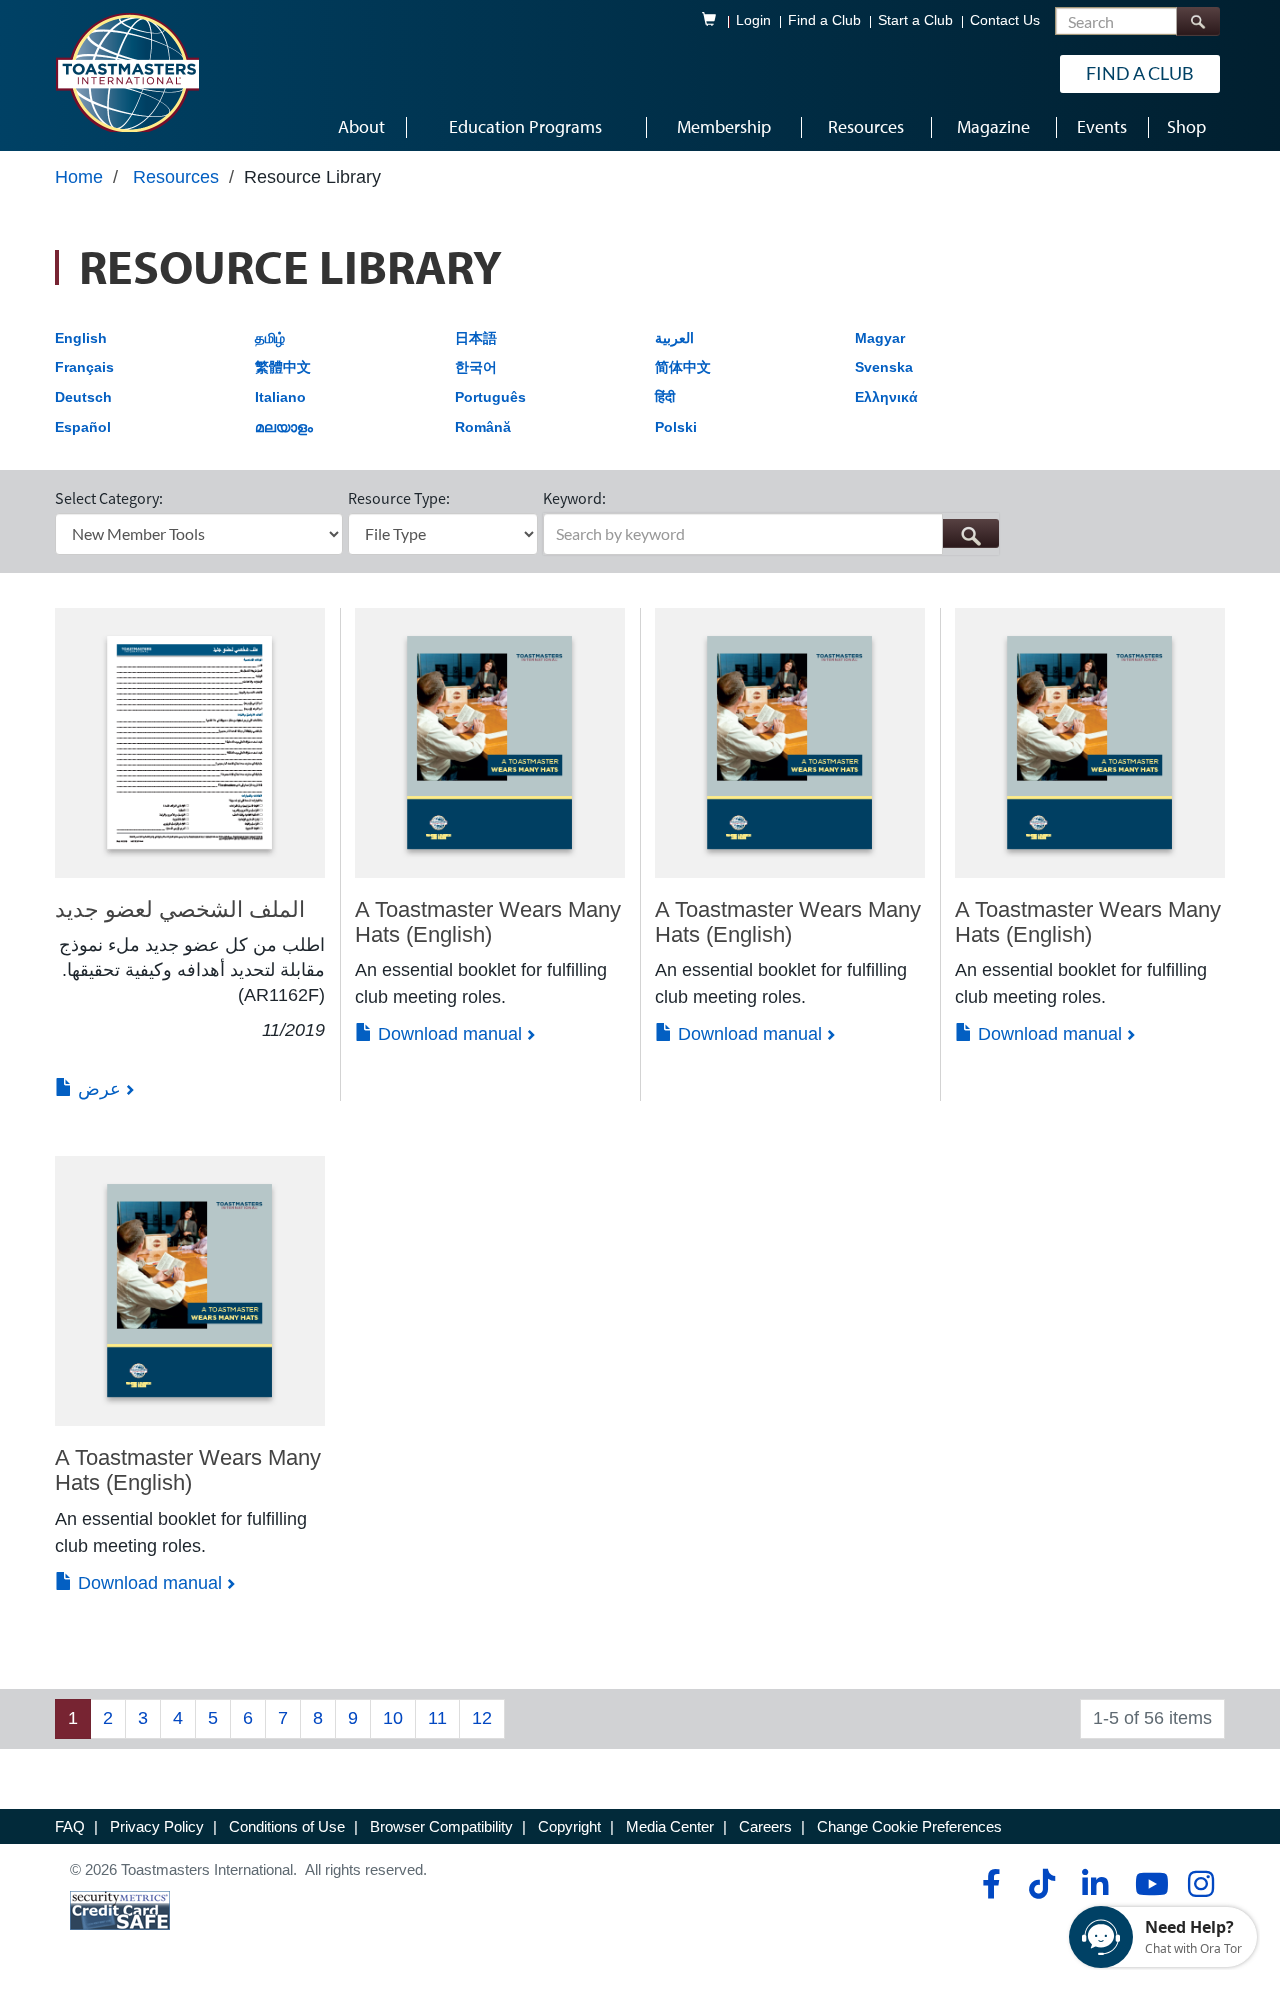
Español (83, 427)
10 (393, 1718)
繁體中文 (283, 367)
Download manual (447, 1034)
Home (79, 177)
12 (482, 1718)
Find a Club (824, 20)
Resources (176, 177)
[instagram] (1200, 1884)
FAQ (70, 1826)
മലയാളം (284, 427)
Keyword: (574, 498)
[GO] (970, 533)
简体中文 (683, 367)
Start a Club (915, 20)
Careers (765, 1826)
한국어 (476, 367)
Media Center (670, 1826)
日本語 (476, 338)
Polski (676, 427)
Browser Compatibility (441, 1826)
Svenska (884, 367)
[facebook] (988, 1884)
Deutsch (83, 397)
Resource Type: (399, 498)
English (81, 338)
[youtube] (1147, 1884)
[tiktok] (1041, 1884)
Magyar (880, 338)
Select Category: (109, 498)
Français (84, 367)
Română (483, 427)
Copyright (569, 1826)
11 (437, 1718)
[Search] (1198, 21)
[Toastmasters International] (127, 72)
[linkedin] (1094, 1884)
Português (490, 397)
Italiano (280, 397)
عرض (97, 1089)
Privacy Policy (157, 1826)
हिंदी (665, 397)
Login (753, 20)
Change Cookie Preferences (909, 1826)
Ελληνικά (886, 397)
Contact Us (1005, 20)
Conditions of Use (287, 1826)
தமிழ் (270, 338)
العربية (674, 338)
